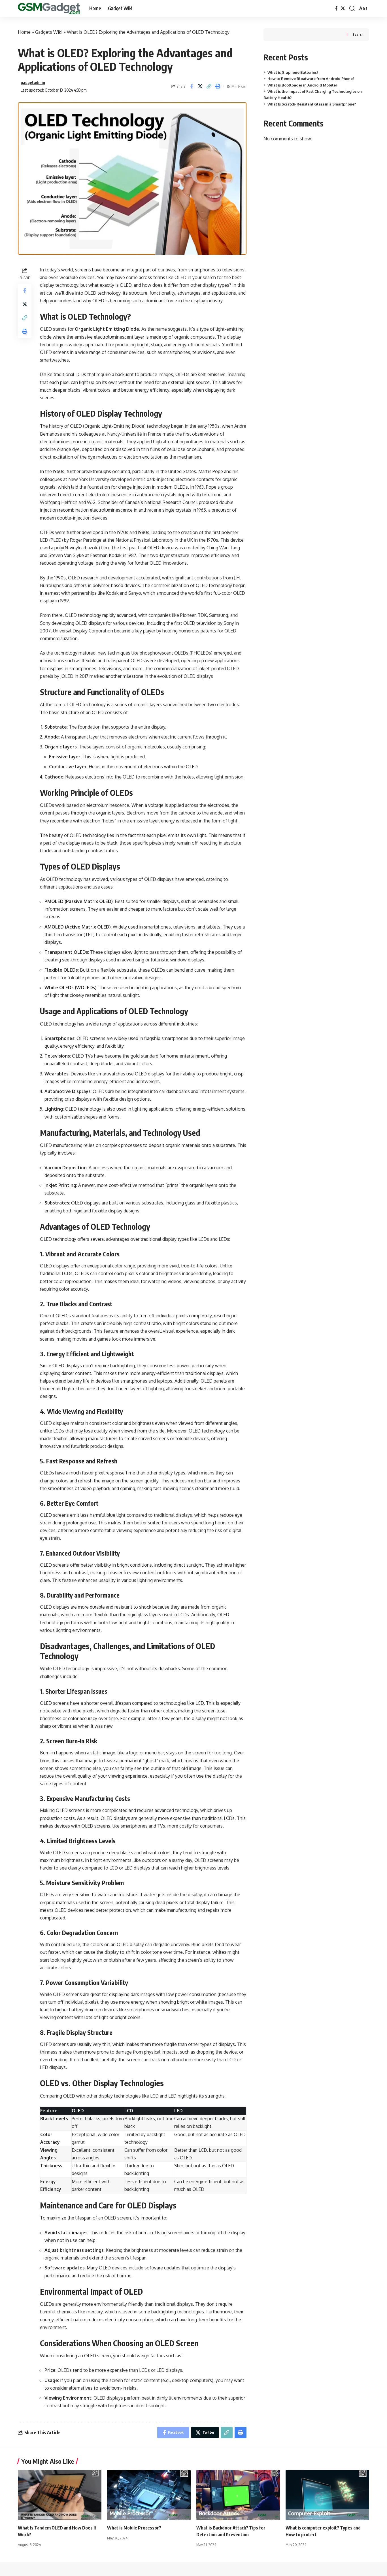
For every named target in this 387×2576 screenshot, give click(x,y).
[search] (352, 9)
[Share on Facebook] (192, 86)
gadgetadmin (33, 82)
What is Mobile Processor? (134, 2528)
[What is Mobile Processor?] (149, 2495)
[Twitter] (343, 8)
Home (24, 32)
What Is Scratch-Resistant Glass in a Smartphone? (312, 104)
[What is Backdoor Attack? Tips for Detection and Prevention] (238, 2495)
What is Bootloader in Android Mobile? (302, 85)
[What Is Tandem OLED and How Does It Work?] (60, 2495)
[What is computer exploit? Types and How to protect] (327, 2495)
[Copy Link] (209, 86)
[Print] (218, 86)
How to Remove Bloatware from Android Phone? (311, 79)
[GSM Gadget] (49, 9)
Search (358, 34)
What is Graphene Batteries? (293, 72)
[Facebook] (336, 8)
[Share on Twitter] (200, 86)
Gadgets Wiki (49, 32)
